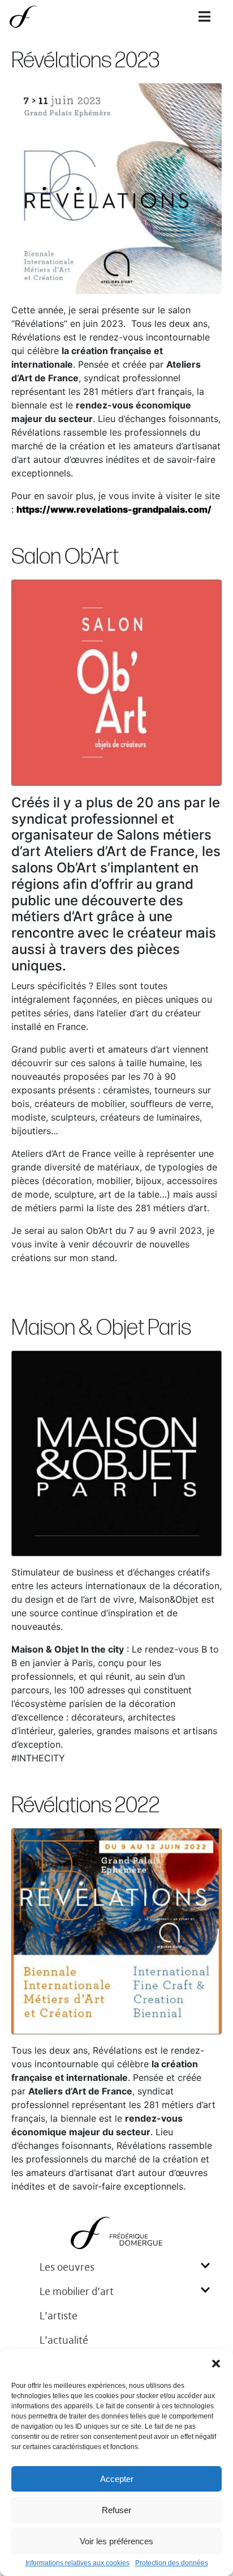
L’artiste (59, 2316)
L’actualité (64, 2340)
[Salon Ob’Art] (116, 682)
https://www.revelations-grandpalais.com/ (114, 509)
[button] (216, 2364)
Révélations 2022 (85, 1806)
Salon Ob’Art (65, 557)
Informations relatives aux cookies (77, 2563)
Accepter (117, 2479)
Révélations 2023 (86, 61)
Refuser (116, 2510)
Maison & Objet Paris (101, 1328)
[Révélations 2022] (116, 1930)
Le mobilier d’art (77, 2291)
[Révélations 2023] (116, 188)
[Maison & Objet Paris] (116, 1453)
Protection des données (172, 2563)
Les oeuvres (67, 2267)
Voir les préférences (116, 2541)
